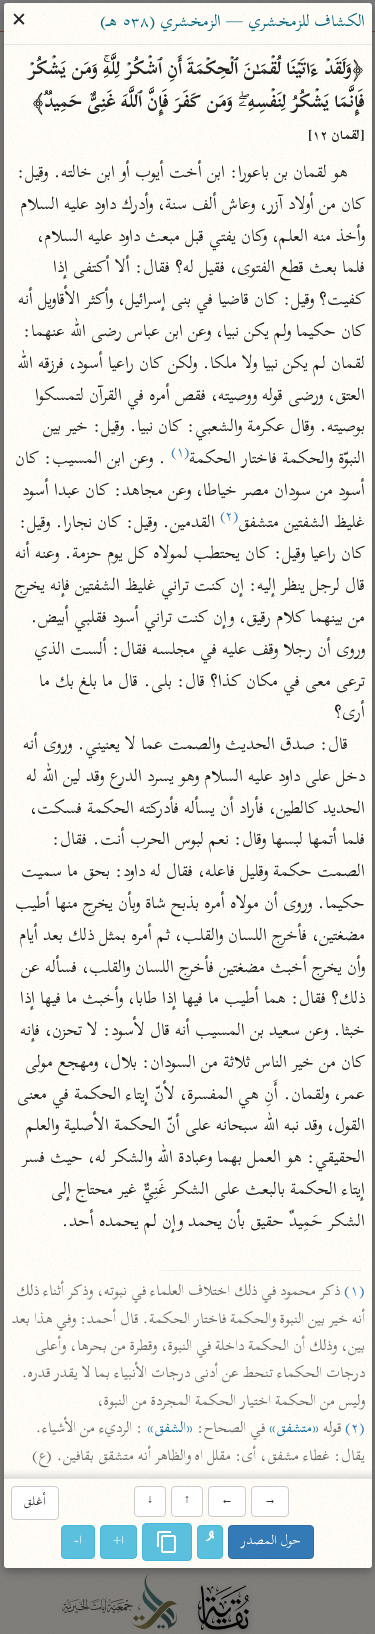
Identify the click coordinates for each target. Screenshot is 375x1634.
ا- (78, 1542)
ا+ (118, 1542)
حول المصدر (271, 1542)
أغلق (35, 1502)
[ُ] (210, 1543)
